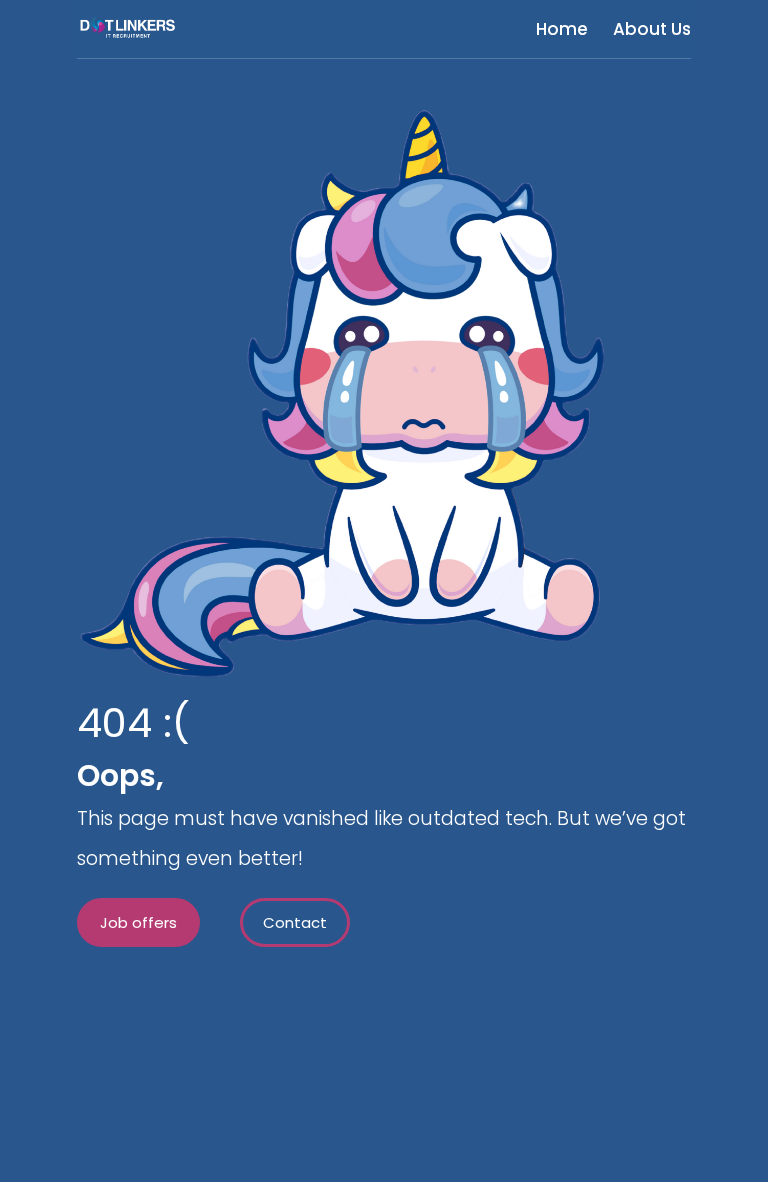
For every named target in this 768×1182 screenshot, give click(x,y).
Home (562, 29)
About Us (652, 29)
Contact (295, 922)
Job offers (138, 922)
